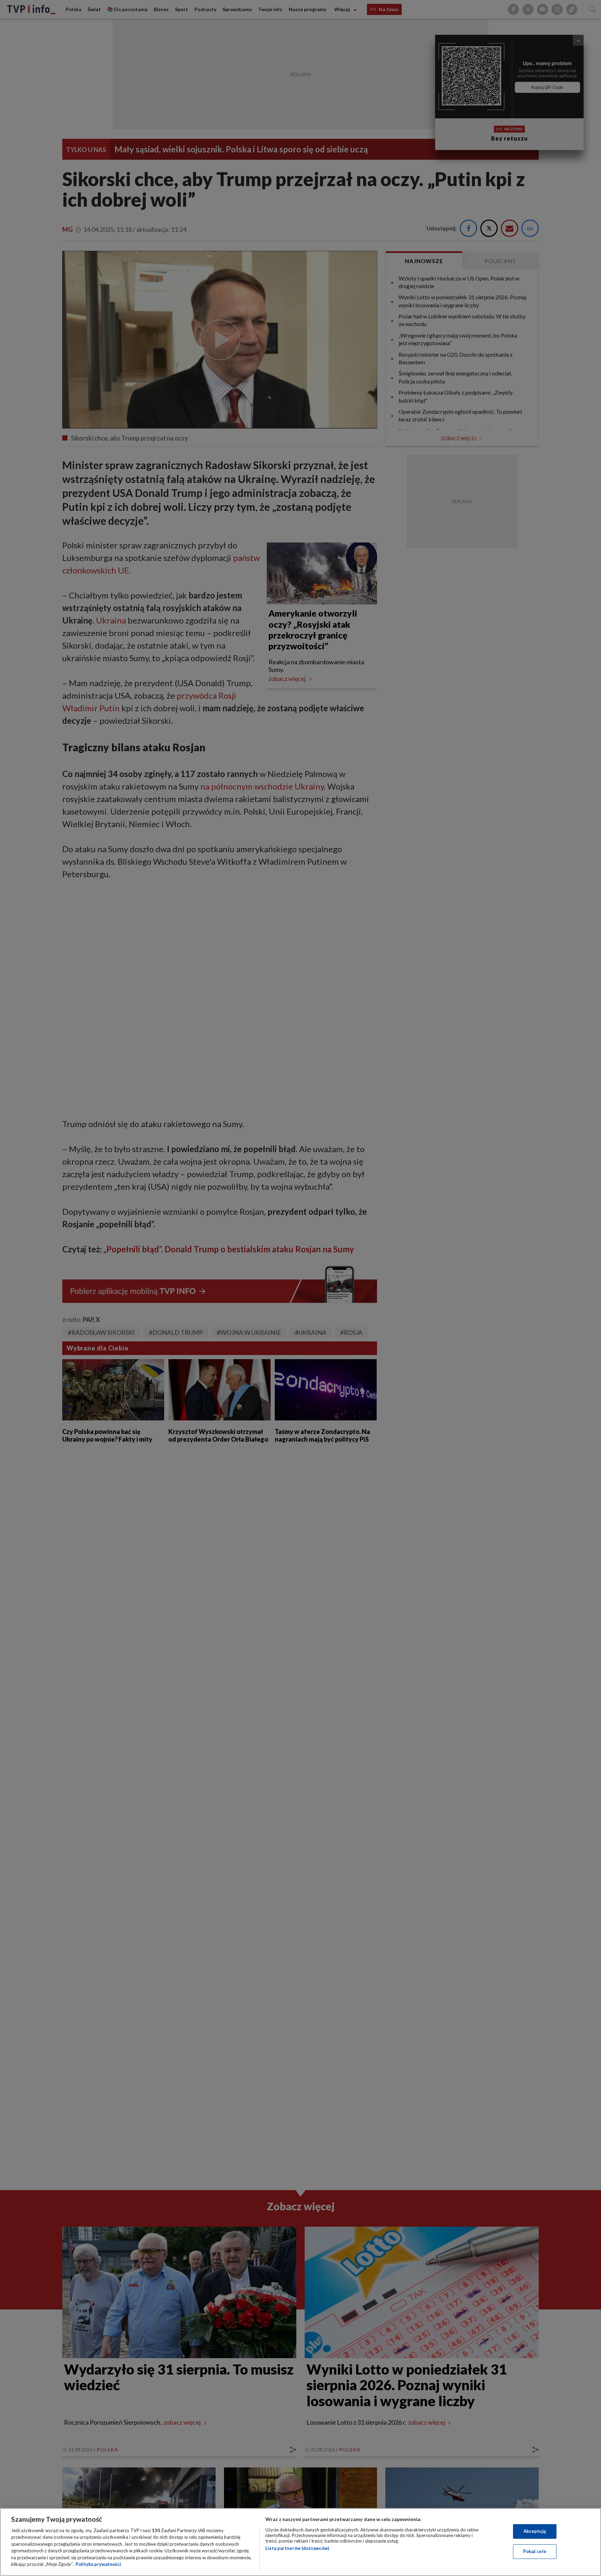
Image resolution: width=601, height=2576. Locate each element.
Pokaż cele (535, 2551)
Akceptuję (535, 2531)
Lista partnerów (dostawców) (297, 2548)
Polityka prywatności (98, 2564)
